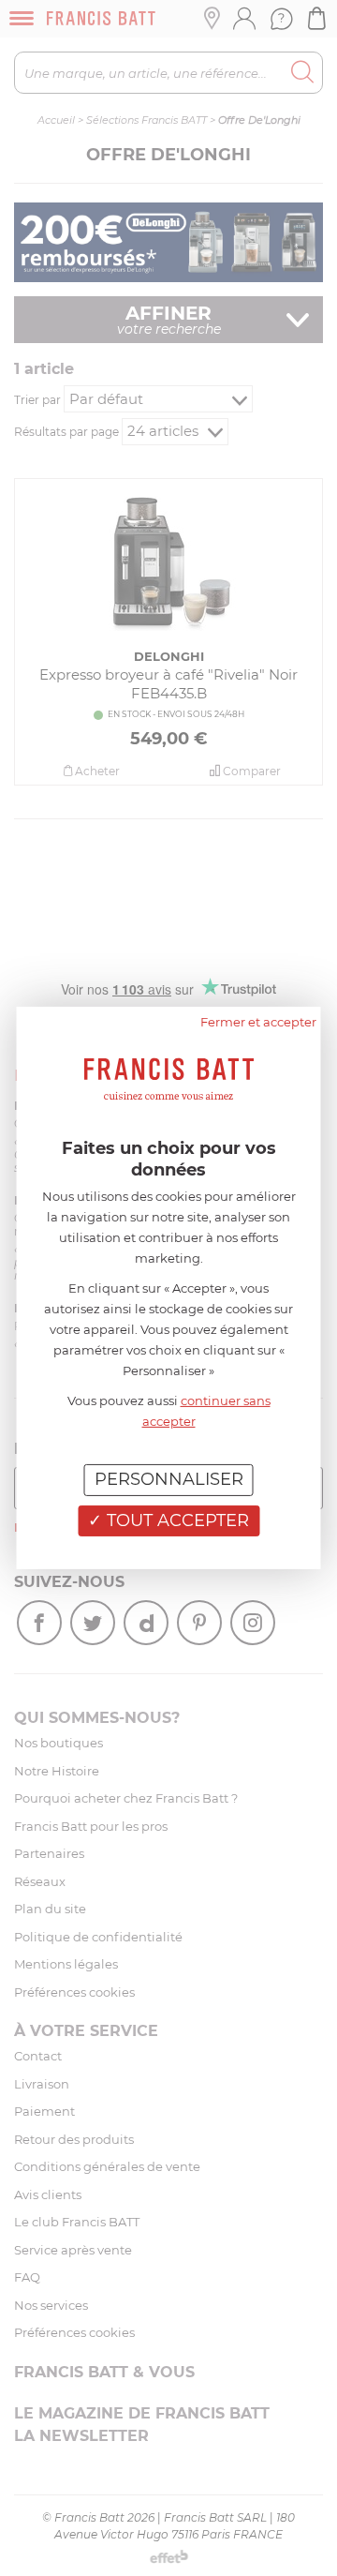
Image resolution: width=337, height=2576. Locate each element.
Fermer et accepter (258, 1022)
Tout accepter (176, 1520)
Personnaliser (169, 1479)
